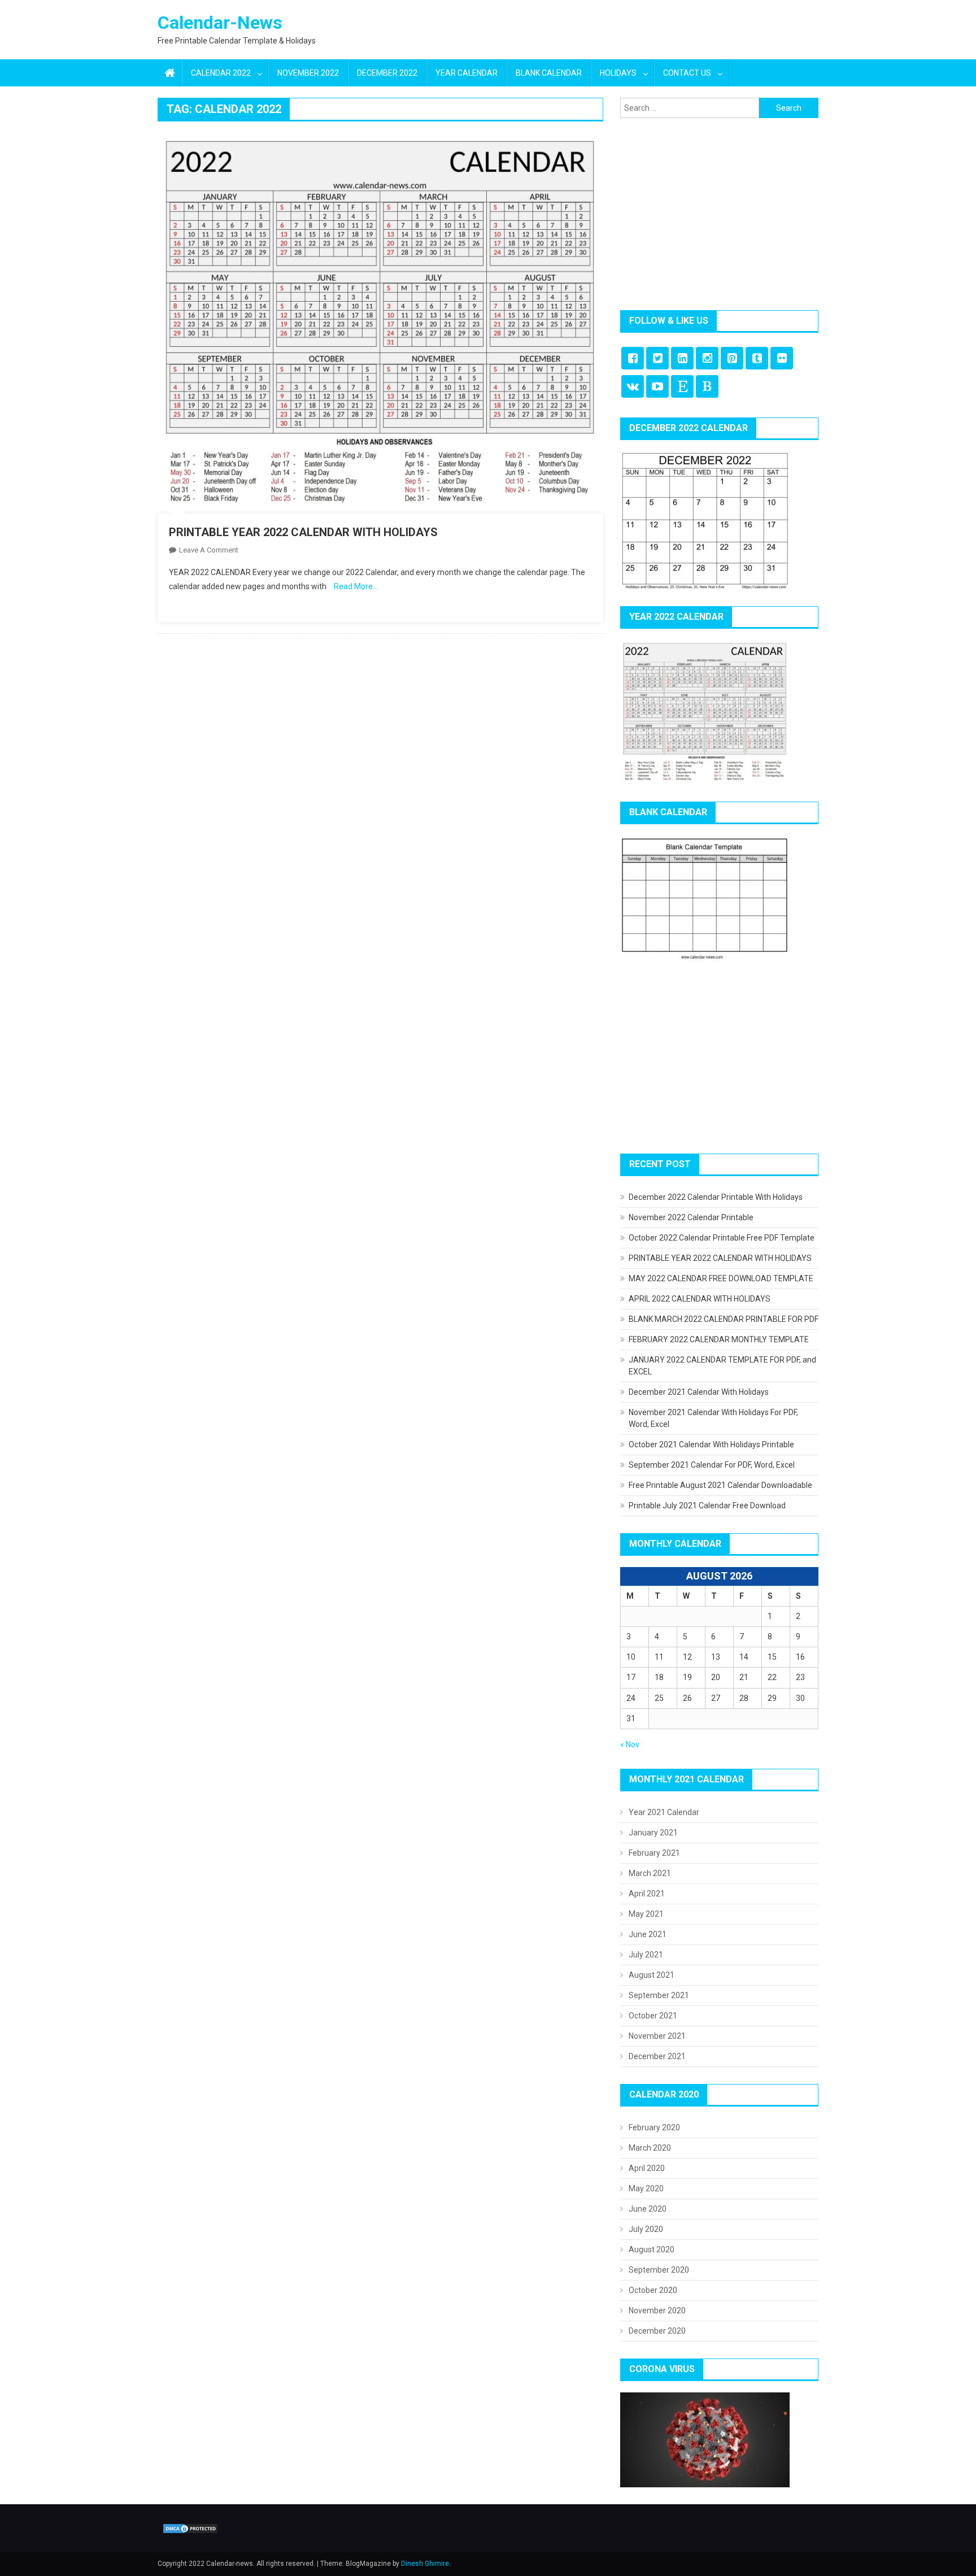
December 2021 (657, 2056)
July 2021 (646, 1955)
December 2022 (387, 73)
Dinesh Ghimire (425, 2564)
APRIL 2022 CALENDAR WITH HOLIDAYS (700, 1299)
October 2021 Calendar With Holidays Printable (711, 1444)
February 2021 (654, 1853)
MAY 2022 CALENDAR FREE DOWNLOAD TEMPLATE (721, 1278)
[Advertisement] (719, 214)
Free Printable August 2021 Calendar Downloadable (720, 1485)
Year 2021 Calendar (664, 1812)
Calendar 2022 (221, 73)
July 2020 (646, 2229)
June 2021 (648, 1934)
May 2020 (646, 2188)
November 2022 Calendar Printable (691, 1217)
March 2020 (650, 2148)
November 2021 (657, 2036)
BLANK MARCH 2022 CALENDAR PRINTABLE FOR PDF (724, 1319)
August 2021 (652, 1975)
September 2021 (659, 1995)
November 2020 (657, 2310)
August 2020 (652, 2249)
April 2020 (647, 2168)
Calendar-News (220, 23)
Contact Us (687, 73)
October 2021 (653, 2016)
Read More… (356, 586)
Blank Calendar (549, 73)
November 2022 (308, 73)
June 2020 (648, 2209)
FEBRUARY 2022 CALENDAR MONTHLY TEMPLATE (719, 1339)
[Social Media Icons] (633, 358)
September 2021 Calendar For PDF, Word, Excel (712, 1465)
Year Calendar (467, 73)
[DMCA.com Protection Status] (190, 2528)
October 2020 (653, 2290)
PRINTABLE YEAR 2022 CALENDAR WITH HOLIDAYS (303, 532)
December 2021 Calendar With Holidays (699, 1392)
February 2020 (654, 2127)
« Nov (630, 1744)
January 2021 (653, 1833)
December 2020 (657, 2331)
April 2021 (647, 1894)
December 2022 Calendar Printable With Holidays (716, 1197)
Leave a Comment (209, 550)
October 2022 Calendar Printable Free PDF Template (722, 1238)
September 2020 (659, 2270)
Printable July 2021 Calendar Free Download (707, 1505)
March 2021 (650, 1873)
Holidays (618, 73)
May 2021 (646, 1914)
